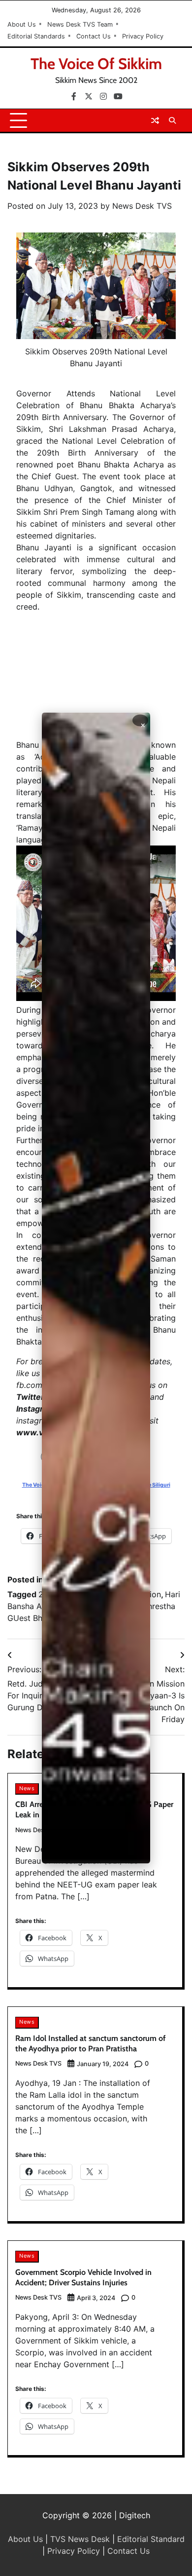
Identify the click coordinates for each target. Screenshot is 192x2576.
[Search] (172, 120)
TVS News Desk (80, 2539)
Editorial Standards (36, 36)
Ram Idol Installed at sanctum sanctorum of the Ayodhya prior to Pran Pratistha (90, 2043)
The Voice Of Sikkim (96, 64)
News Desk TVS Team (80, 24)
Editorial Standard (151, 2539)
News (27, 1788)
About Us (22, 24)
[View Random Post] (155, 120)
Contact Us (94, 36)
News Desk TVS (142, 206)
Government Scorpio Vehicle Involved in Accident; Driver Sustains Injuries (83, 2277)
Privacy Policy (143, 36)
